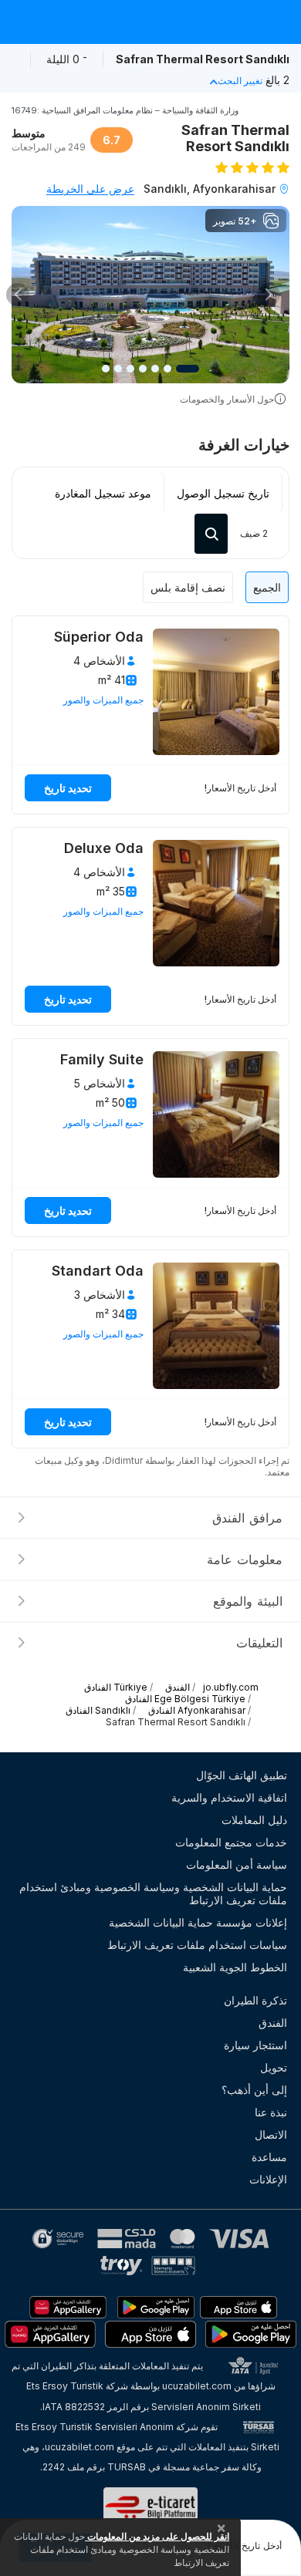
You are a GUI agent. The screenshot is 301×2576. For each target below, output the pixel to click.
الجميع (267, 587)
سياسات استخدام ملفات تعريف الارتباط (197, 1945)
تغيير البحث (240, 81)
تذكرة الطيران (255, 2000)
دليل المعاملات (254, 1820)
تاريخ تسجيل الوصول (223, 493)
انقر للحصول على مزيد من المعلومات (157, 2536)
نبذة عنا (271, 2112)
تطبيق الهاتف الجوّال (242, 1775)
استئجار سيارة (255, 2045)
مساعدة (269, 2157)
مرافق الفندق (247, 1518)
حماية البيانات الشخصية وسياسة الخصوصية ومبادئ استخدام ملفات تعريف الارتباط (153, 1893)
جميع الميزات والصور (103, 700)
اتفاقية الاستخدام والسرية (229, 1797)
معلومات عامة (245, 1559)
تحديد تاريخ (68, 788)
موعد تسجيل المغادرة (103, 493)
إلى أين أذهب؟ (254, 2090)
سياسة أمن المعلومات (237, 1865)
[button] (269, 295)
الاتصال (271, 2134)
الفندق (273, 2023)
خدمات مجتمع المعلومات (231, 1842)
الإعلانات (268, 2179)
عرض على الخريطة (90, 189)
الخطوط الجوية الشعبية (235, 1967)
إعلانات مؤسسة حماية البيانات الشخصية (198, 1922)
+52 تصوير (235, 221)
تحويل (274, 2067)
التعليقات (259, 1643)
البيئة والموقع (248, 1601)
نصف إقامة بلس (188, 587)
